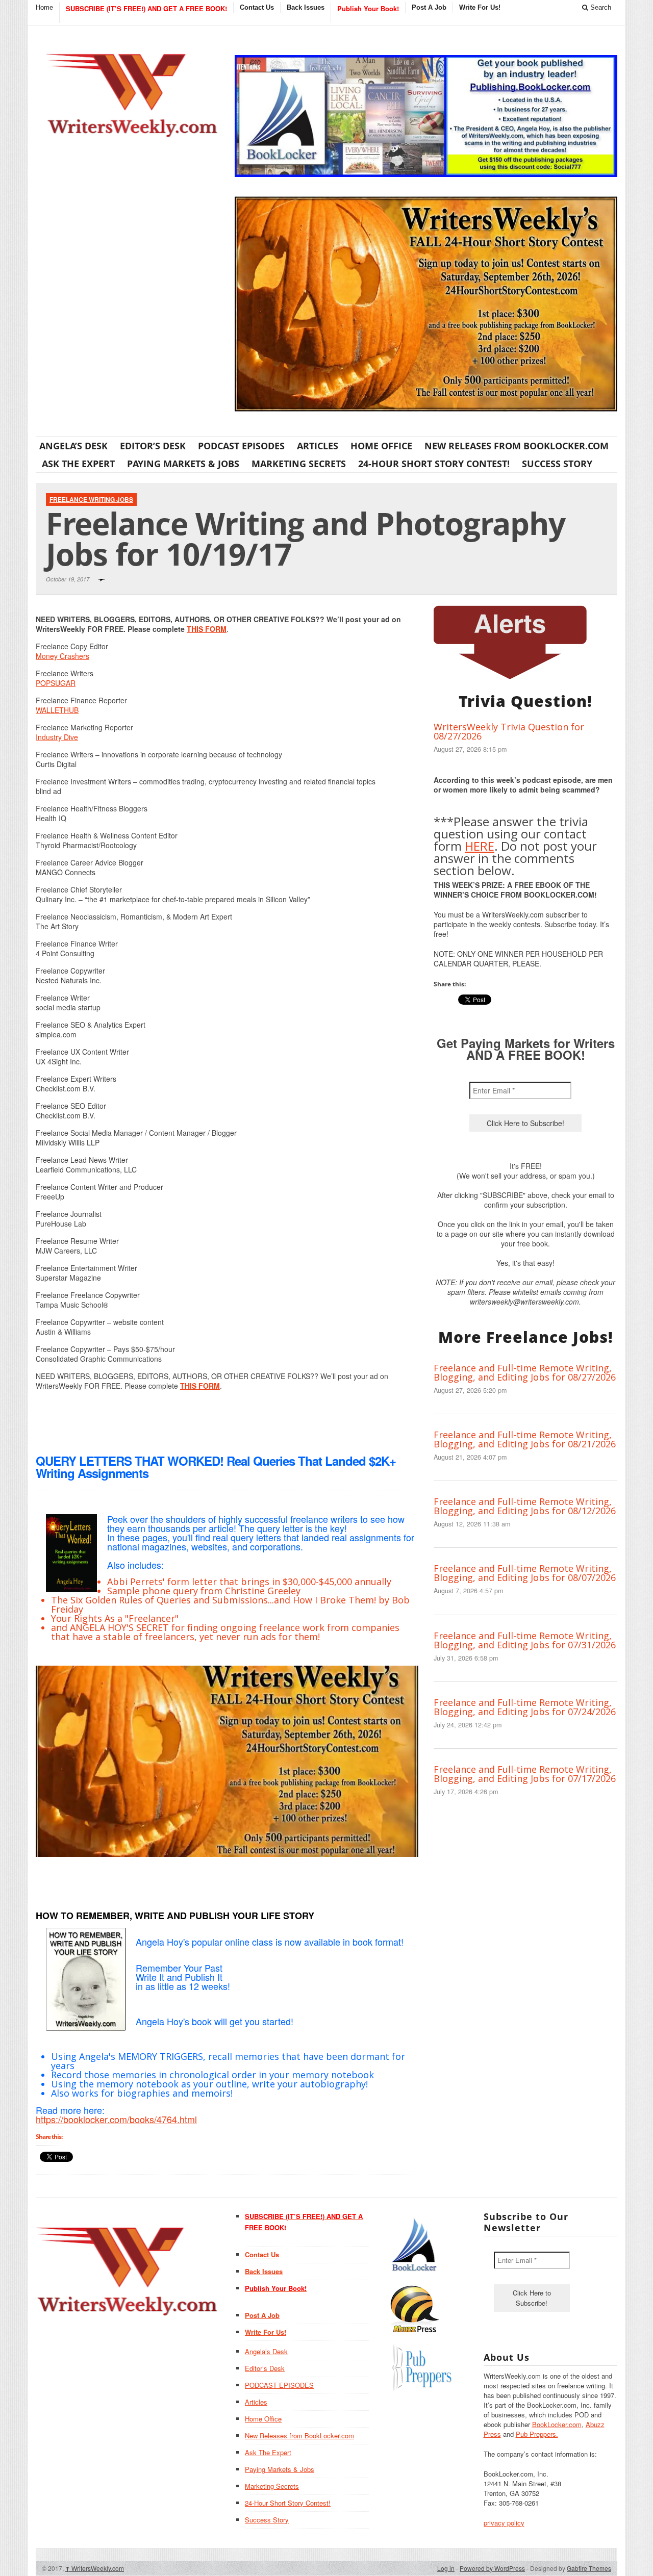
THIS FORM (207, 629)
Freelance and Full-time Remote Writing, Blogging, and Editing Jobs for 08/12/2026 (525, 1506)
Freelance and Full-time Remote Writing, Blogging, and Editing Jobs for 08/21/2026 (525, 1439)
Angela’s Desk (73, 446)
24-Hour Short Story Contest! (434, 464)
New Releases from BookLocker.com (517, 446)
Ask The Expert (78, 464)
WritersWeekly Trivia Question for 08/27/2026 (509, 731)
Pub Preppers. (537, 2434)
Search (600, 7)
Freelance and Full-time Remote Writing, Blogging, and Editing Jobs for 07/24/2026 (525, 1707)
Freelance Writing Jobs (91, 499)
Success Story (557, 464)
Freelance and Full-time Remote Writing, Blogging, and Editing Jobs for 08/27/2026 (525, 1372)
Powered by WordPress (492, 2568)
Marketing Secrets (299, 464)
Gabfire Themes (589, 2568)
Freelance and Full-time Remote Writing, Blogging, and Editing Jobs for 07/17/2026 (525, 1774)
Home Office (381, 446)
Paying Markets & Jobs (183, 464)
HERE (480, 846)
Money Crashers (62, 656)
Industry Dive (57, 737)
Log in (446, 2568)
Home (44, 7)
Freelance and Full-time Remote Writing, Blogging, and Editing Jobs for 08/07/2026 (525, 1573)
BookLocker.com (557, 2424)
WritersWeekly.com (95, 2568)
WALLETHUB (57, 710)
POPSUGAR (56, 683)
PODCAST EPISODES (241, 446)
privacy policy (504, 2523)
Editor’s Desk (153, 446)
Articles (318, 446)
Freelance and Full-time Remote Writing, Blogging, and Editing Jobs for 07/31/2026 (525, 1640)
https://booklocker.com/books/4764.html (116, 2119)
